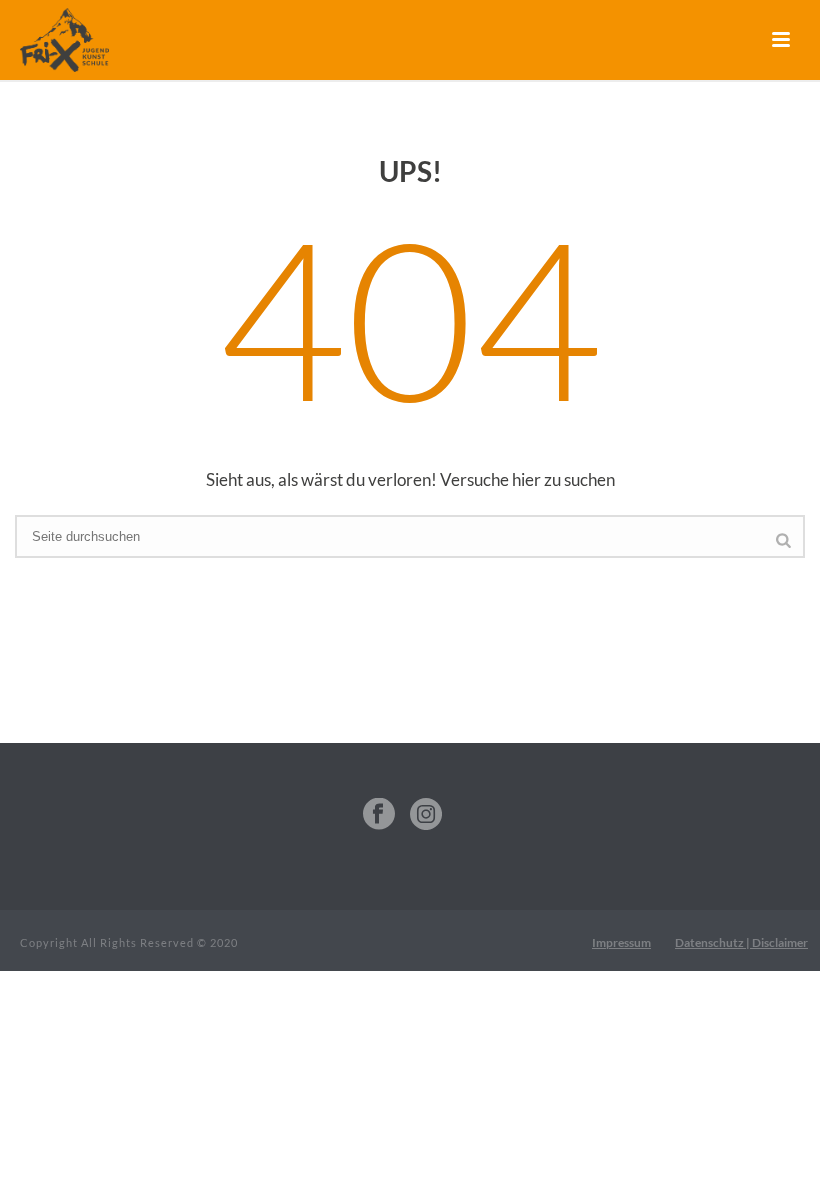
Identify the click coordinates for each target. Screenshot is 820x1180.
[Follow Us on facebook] (379, 815)
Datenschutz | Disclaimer (741, 942)
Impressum (621, 942)
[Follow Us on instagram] (426, 815)
